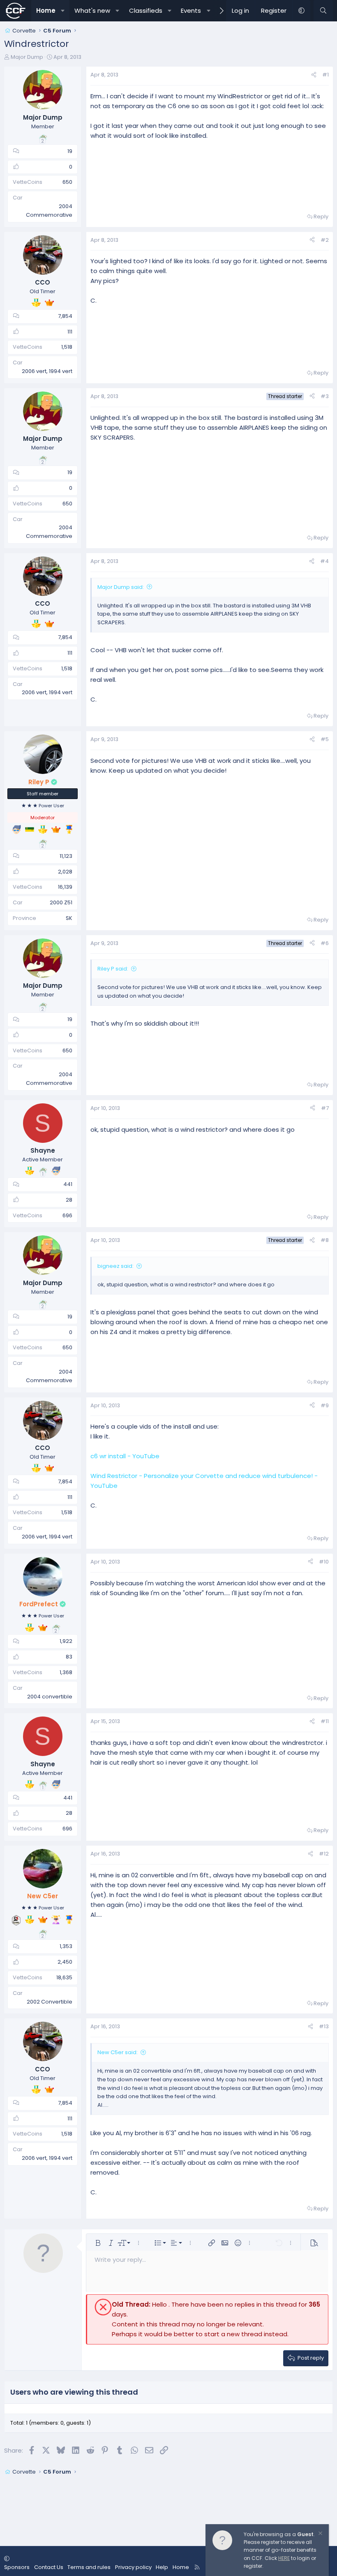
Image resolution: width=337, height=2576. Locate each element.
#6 (325, 943)
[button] (63, 11)
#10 (324, 1562)
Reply (321, 217)
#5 (325, 739)
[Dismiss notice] (320, 2534)
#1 (325, 75)
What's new (92, 10)
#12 (324, 1854)
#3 (325, 396)
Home (46, 10)
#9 (325, 1405)
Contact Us (49, 2567)
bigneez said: (115, 1266)
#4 (324, 561)
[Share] (314, 75)
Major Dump (27, 57)
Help (162, 2567)
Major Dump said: (121, 587)
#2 (325, 240)
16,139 (65, 887)
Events (191, 10)
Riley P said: (113, 969)
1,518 (67, 347)
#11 (325, 1721)
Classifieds (146, 10)
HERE (284, 2558)
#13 (324, 2026)
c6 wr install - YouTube (125, 1456)
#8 (325, 1240)
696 (67, 1215)
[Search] (323, 11)
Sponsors (17, 2567)
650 (67, 182)
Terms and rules (89, 2567)
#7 (325, 1108)
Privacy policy (133, 2567)
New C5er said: (118, 2052)
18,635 (64, 1977)
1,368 (66, 1672)
